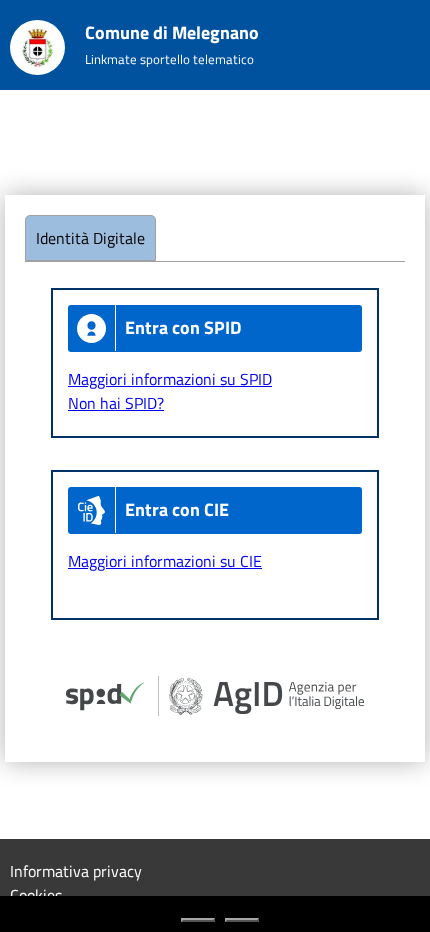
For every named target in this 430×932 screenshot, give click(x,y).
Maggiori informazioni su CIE (165, 561)
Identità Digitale (90, 238)
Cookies (36, 895)
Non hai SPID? (116, 403)
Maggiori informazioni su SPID (170, 379)
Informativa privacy (76, 871)
